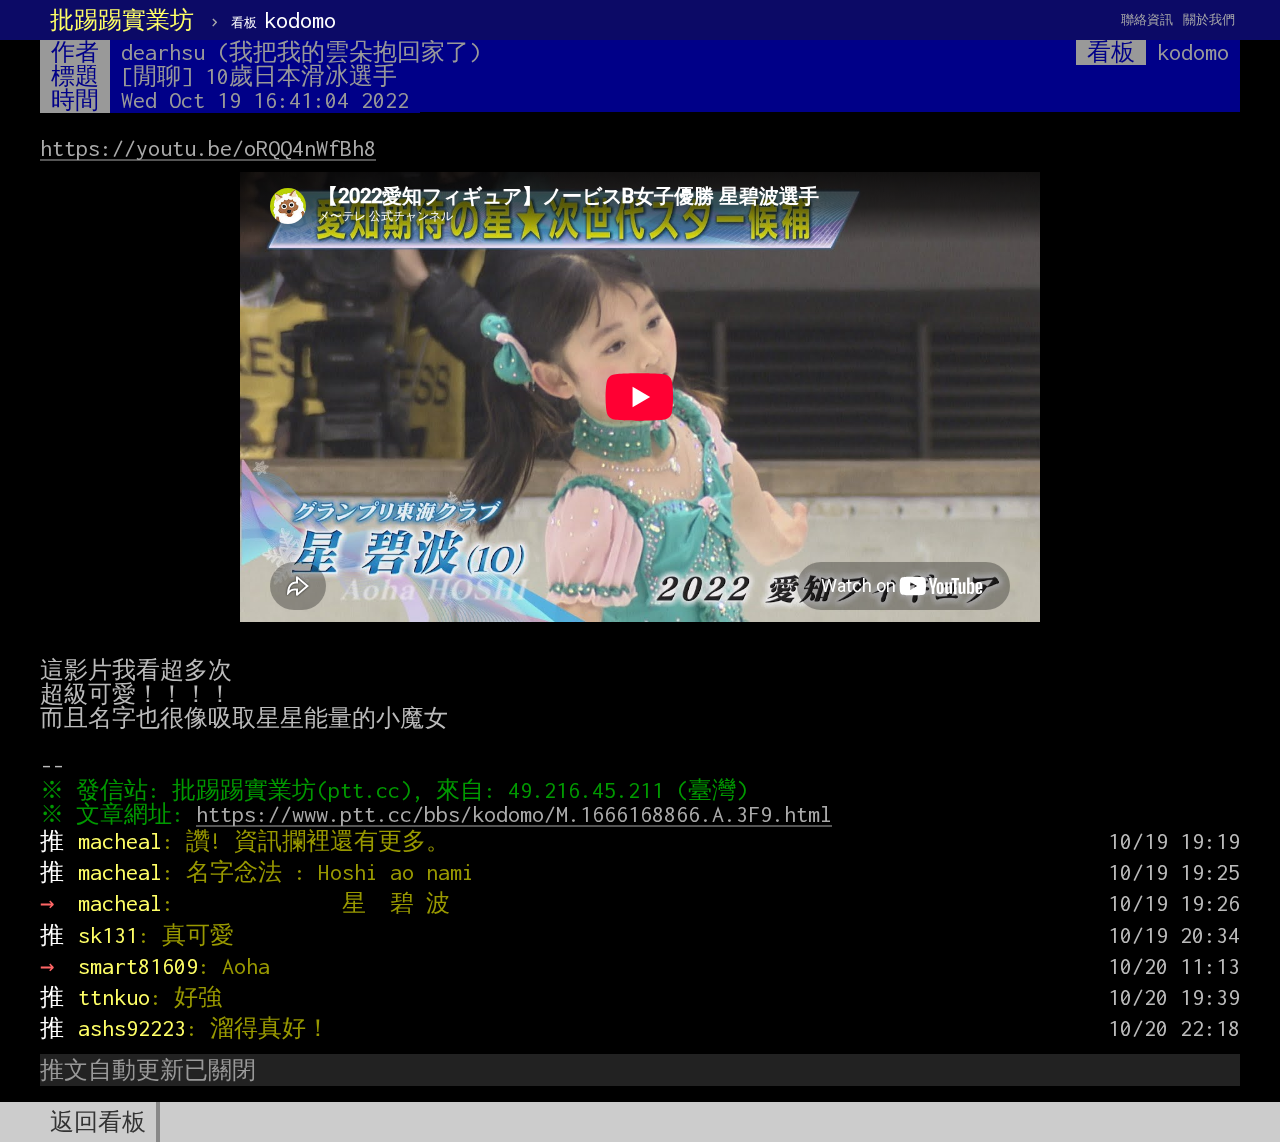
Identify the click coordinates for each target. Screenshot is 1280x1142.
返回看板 (98, 1122)
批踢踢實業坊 (122, 20)
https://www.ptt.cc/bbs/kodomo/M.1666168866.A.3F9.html (514, 814)
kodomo (283, 20)
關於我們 (1209, 19)
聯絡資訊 (1147, 19)
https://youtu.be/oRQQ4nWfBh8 (208, 148)
